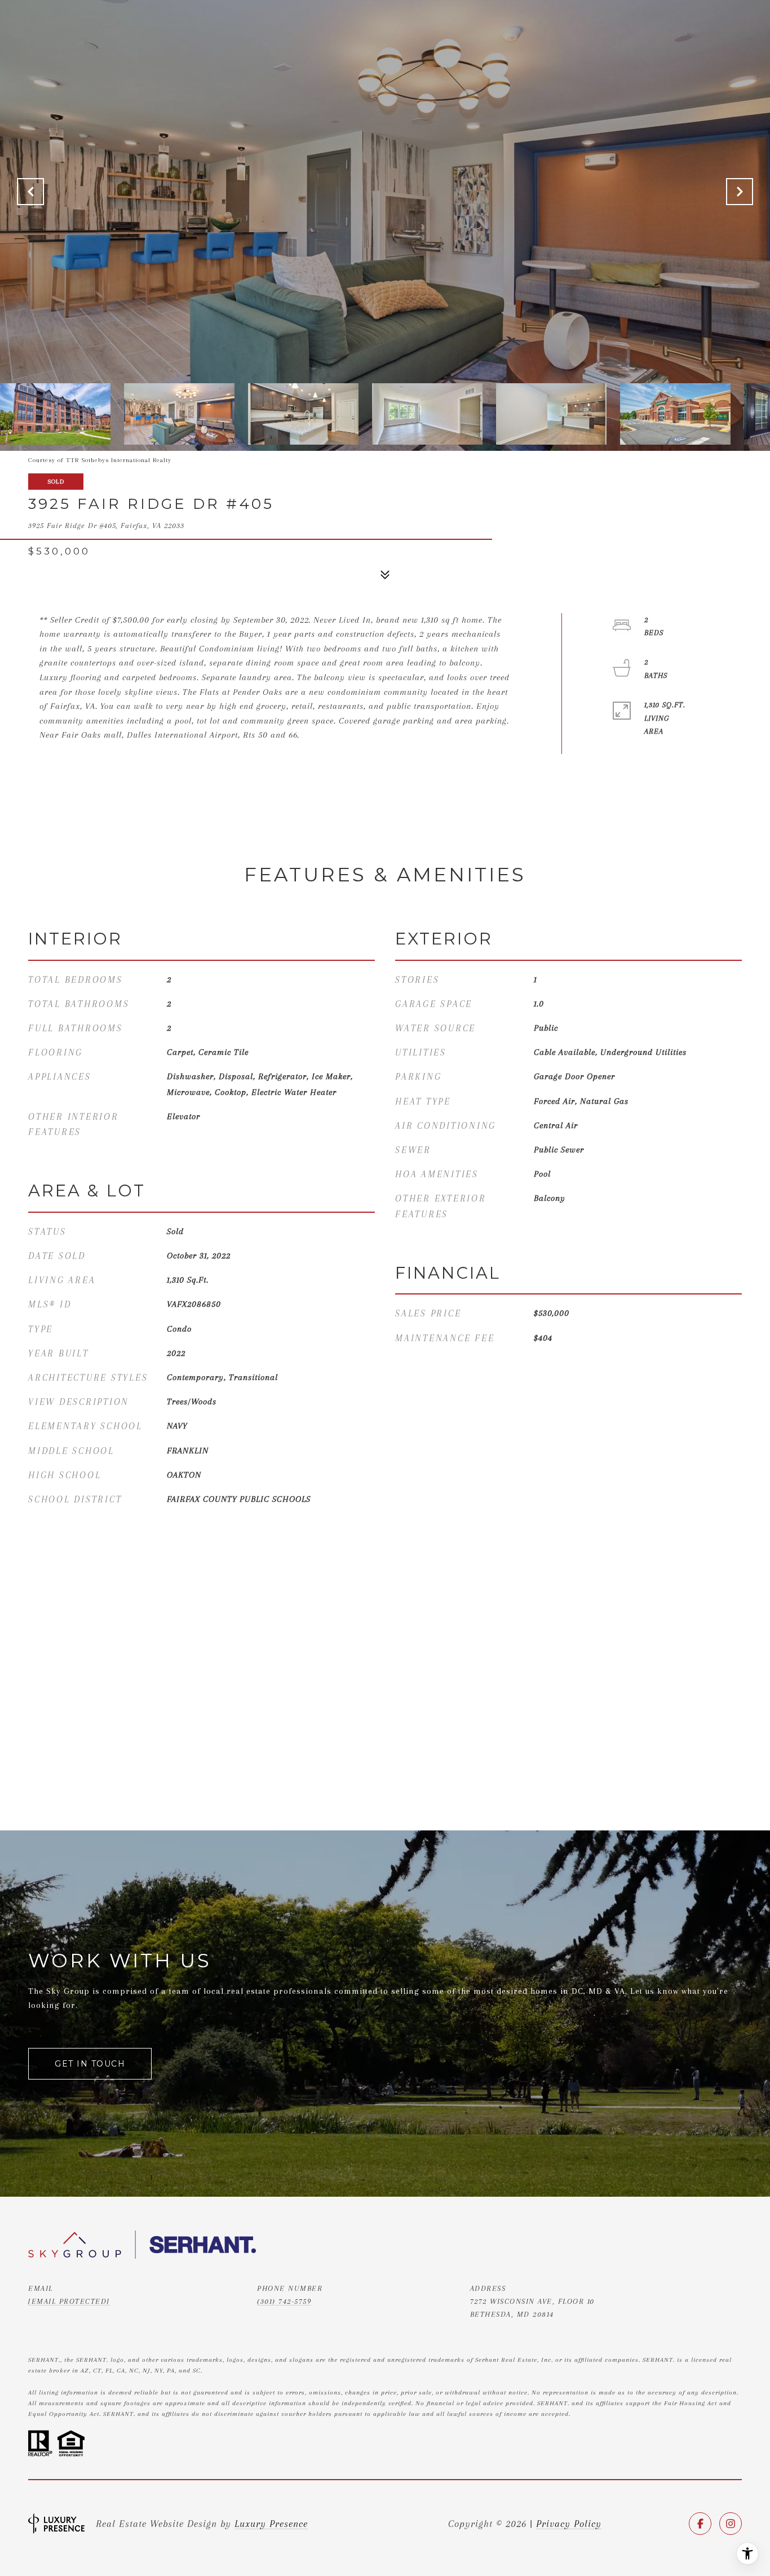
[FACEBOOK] (700, 2524)
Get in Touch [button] (90, 2064)
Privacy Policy (569, 2524)
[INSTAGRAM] (731, 2524)
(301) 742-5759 (284, 2301)
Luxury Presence (271, 2524)
